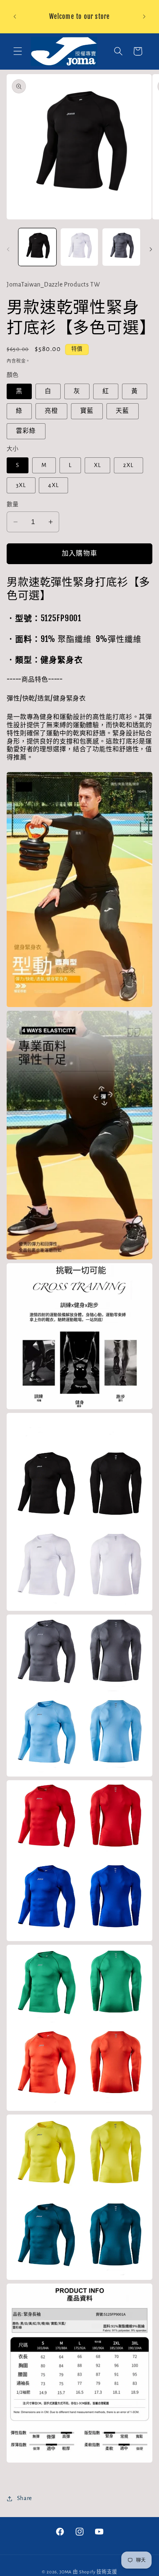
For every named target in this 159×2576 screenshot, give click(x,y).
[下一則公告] (144, 17)
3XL (21, 485)
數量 (13, 505)
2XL (128, 465)
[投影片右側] (151, 249)
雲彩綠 (26, 431)
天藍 (122, 411)
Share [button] (25, 2498)
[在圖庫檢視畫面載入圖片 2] (79, 247)
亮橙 (51, 411)
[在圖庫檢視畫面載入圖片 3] (121, 247)
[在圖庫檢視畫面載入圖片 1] (37, 247)
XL (97, 465)
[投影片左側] (8, 249)
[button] (18, 51)
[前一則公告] (15, 17)
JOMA (66, 2572)
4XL (53, 485)
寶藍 (87, 411)
